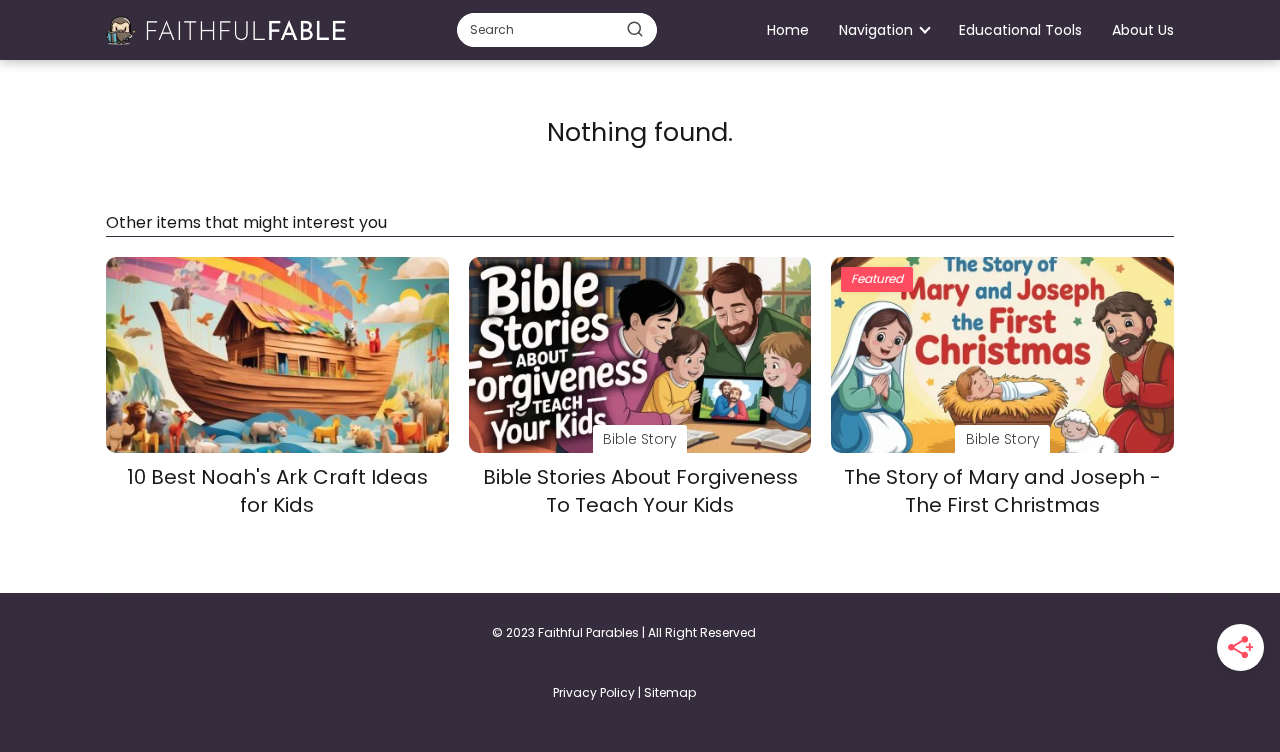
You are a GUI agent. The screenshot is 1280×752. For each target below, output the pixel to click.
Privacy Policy (594, 692)
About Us (1143, 30)
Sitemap (670, 692)
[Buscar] (635, 29)
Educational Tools (1020, 30)
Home (788, 30)
